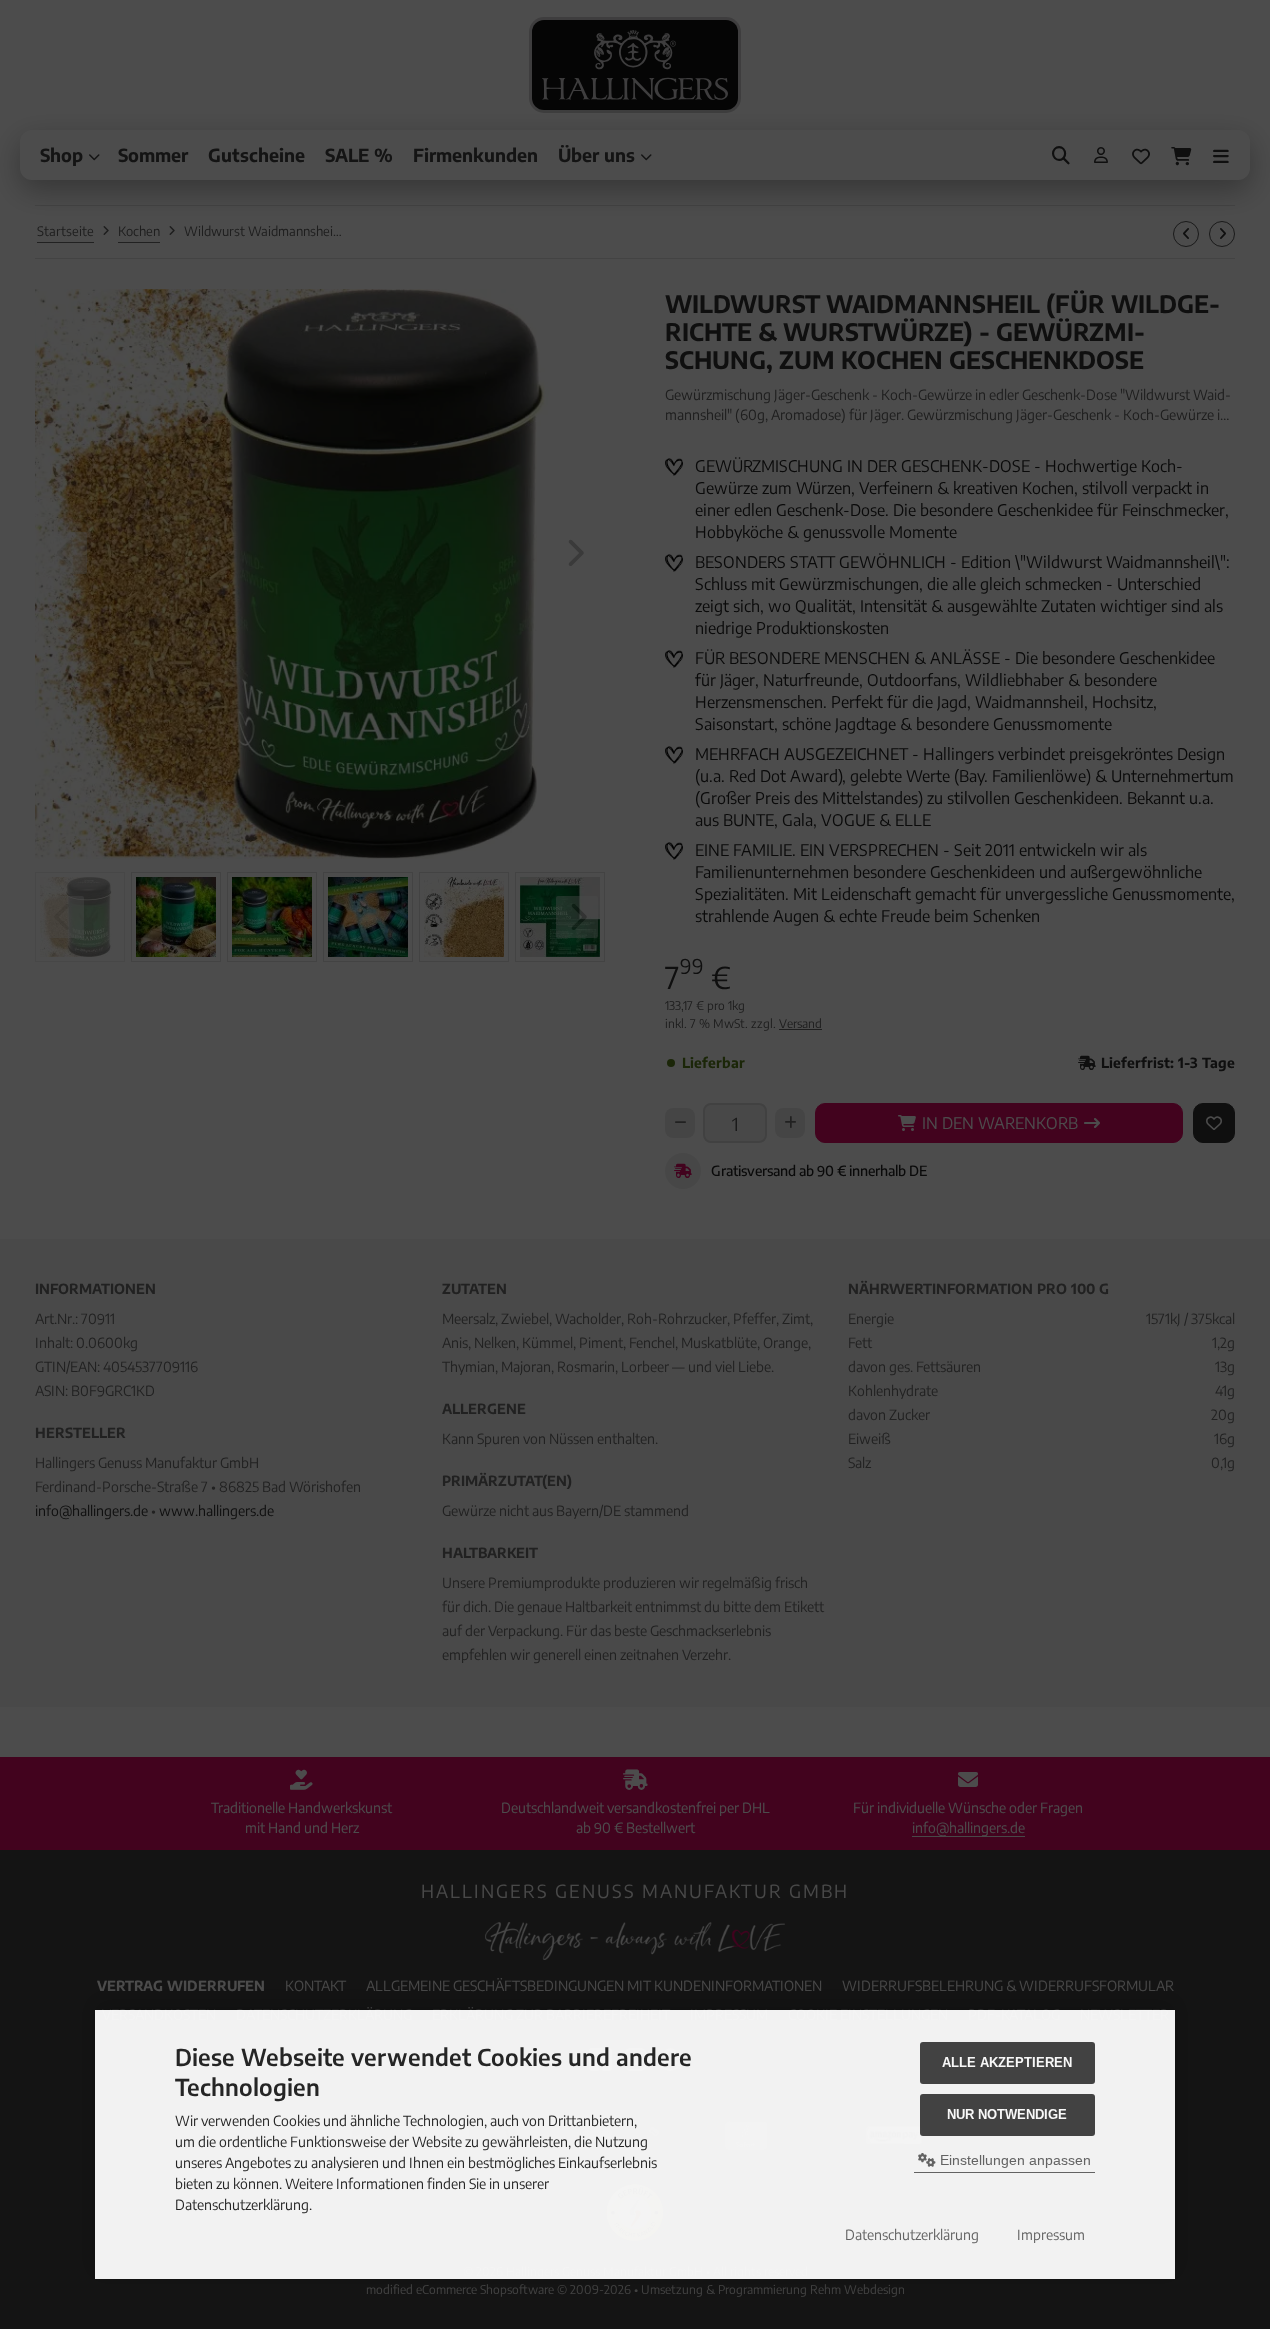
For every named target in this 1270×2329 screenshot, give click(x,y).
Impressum (1051, 2234)
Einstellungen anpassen (1013, 2160)
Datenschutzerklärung (912, 2234)
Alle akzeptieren (1007, 2062)
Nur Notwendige (1007, 2114)
